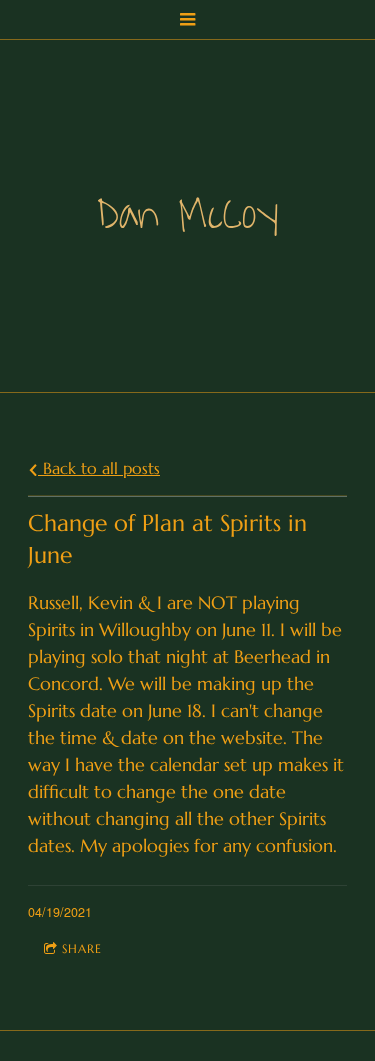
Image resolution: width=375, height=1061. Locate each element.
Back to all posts (99, 468)
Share (82, 948)
